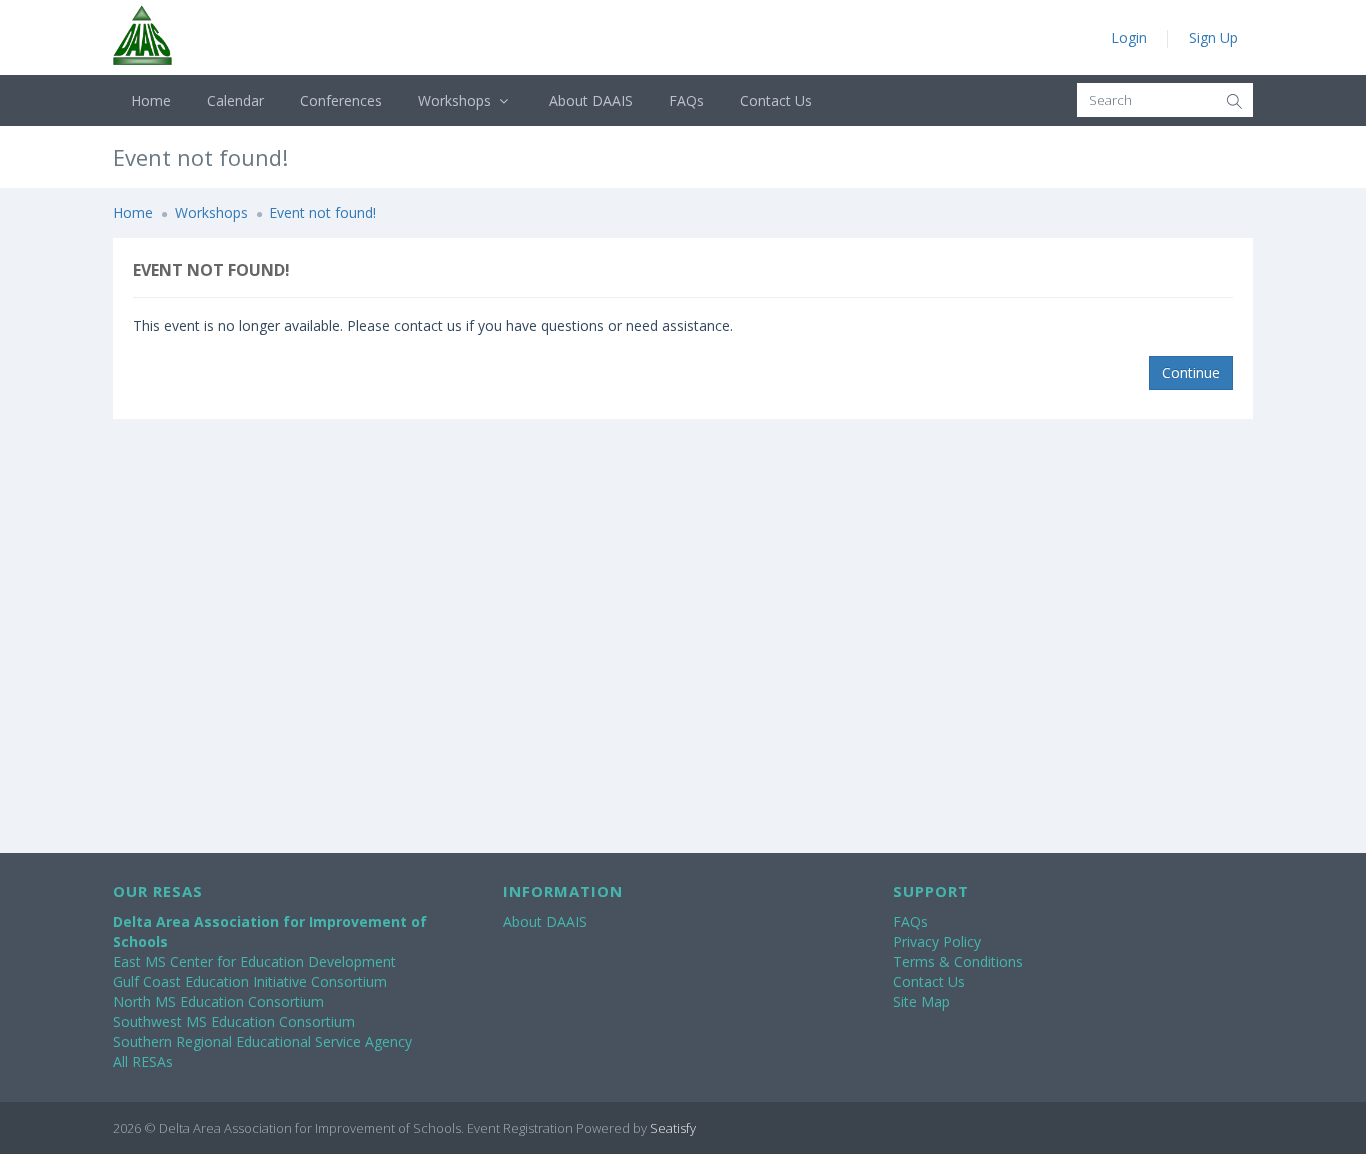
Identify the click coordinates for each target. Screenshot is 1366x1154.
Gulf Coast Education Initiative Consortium (250, 981)
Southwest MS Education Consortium (234, 1021)
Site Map (921, 1001)
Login (1129, 37)
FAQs (686, 100)
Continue (1191, 372)
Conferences (341, 100)
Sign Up (1213, 37)
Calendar (235, 100)
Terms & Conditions (958, 961)
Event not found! (322, 212)
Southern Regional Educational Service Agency (262, 1041)
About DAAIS (591, 100)
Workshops (456, 100)
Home (151, 100)
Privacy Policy (937, 941)
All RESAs (143, 1061)
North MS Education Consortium (218, 1001)
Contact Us (776, 100)
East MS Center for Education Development (254, 961)
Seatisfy (673, 1128)
